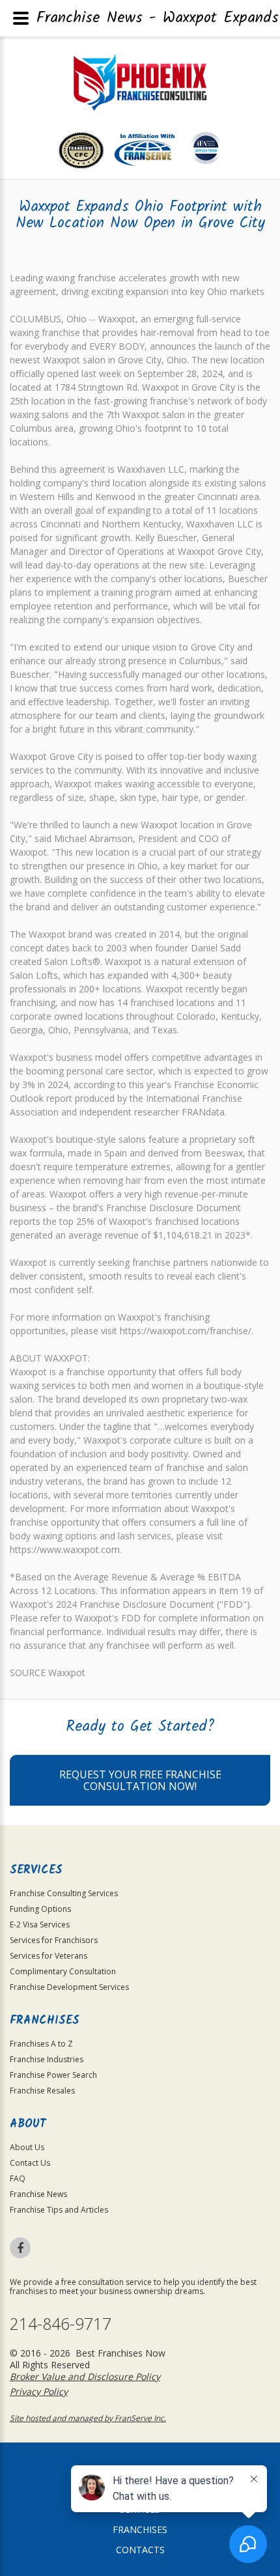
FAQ (18, 2178)
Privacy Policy (39, 2391)
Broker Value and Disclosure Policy (85, 2376)
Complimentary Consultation (63, 1971)
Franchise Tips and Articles (59, 2210)
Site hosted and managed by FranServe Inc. (88, 2418)
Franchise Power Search (53, 2075)
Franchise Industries (47, 2059)
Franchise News (38, 2194)
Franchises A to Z (41, 2044)
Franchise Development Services (69, 1987)
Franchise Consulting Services (64, 1893)
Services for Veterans (49, 1956)
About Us (27, 2147)
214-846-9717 (61, 2324)
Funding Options (40, 1909)
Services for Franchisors (54, 1940)
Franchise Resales (42, 2091)
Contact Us (30, 2163)
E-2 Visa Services (40, 1925)
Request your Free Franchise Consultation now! (140, 1780)
